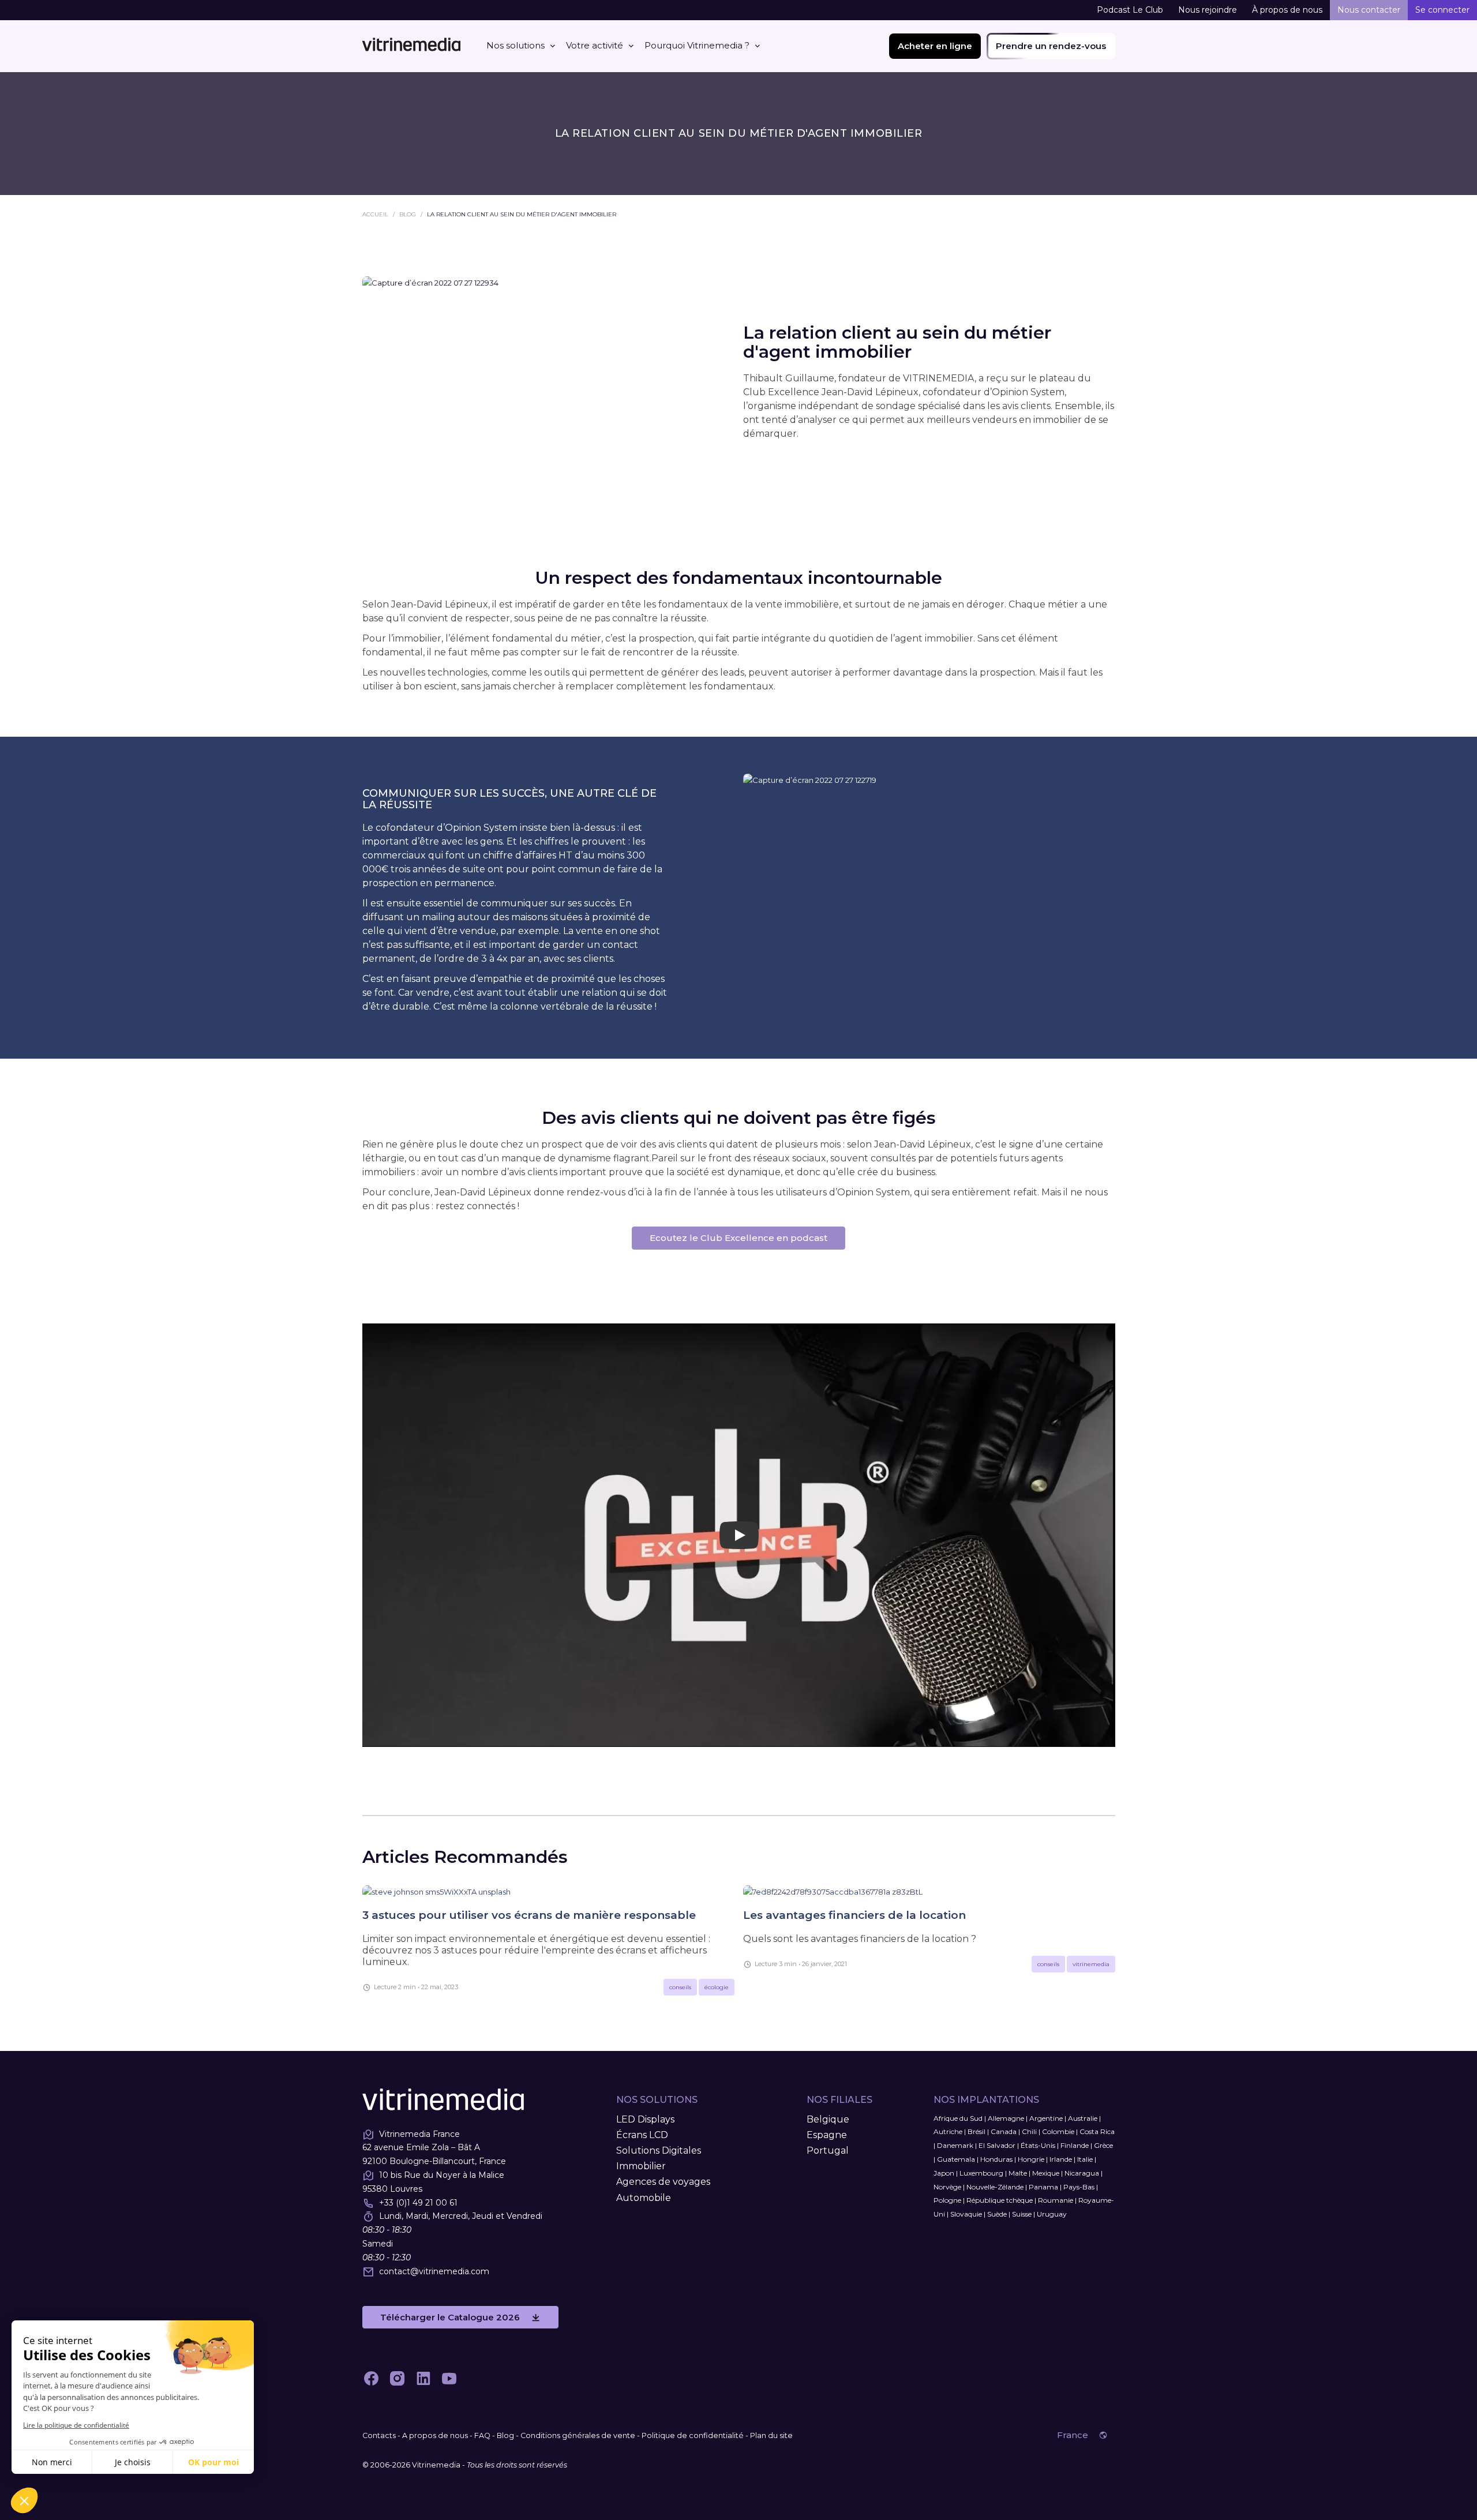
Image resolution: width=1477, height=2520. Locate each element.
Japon (944, 2173)
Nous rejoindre (1208, 10)
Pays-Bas (1079, 2187)
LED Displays (645, 2119)
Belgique (828, 2119)
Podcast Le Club (1130, 10)
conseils (680, 1987)
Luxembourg (981, 2173)
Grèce (1103, 2145)
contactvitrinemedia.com (434, 2271)
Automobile (644, 2198)
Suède (997, 2214)
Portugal (828, 2150)
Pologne (947, 2200)
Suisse (1022, 2214)
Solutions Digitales (659, 2150)
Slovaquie (966, 2214)
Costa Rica (1097, 2131)
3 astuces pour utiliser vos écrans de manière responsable (529, 1915)
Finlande (1075, 2145)
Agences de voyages (663, 2182)
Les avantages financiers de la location (854, 1915)
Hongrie (1031, 2159)
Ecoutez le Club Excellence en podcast (738, 1238)
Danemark (955, 2145)
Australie (1083, 2118)
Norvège (947, 2187)
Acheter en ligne (935, 46)
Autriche (948, 2131)
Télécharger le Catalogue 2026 (450, 2317)
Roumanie (1056, 2200)
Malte (1018, 2173)
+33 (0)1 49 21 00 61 (418, 2203)
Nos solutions (516, 45)
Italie (1085, 2159)
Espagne (827, 2135)
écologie (717, 1987)
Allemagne (1006, 2118)
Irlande (1061, 2159)
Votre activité (595, 45)
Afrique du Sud (958, 2118)
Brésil (976, 2131)
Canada (1004, 2131)
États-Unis (1038, 2145)
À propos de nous (1287, 10)
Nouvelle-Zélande (995, 2187)
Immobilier (641, 2166)
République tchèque (1000, 2200)
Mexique (1046, 2173)
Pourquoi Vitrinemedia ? (697, 45)
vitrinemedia (1091, 1964)
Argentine (1046, 2118)
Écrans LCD (642, 2135)
